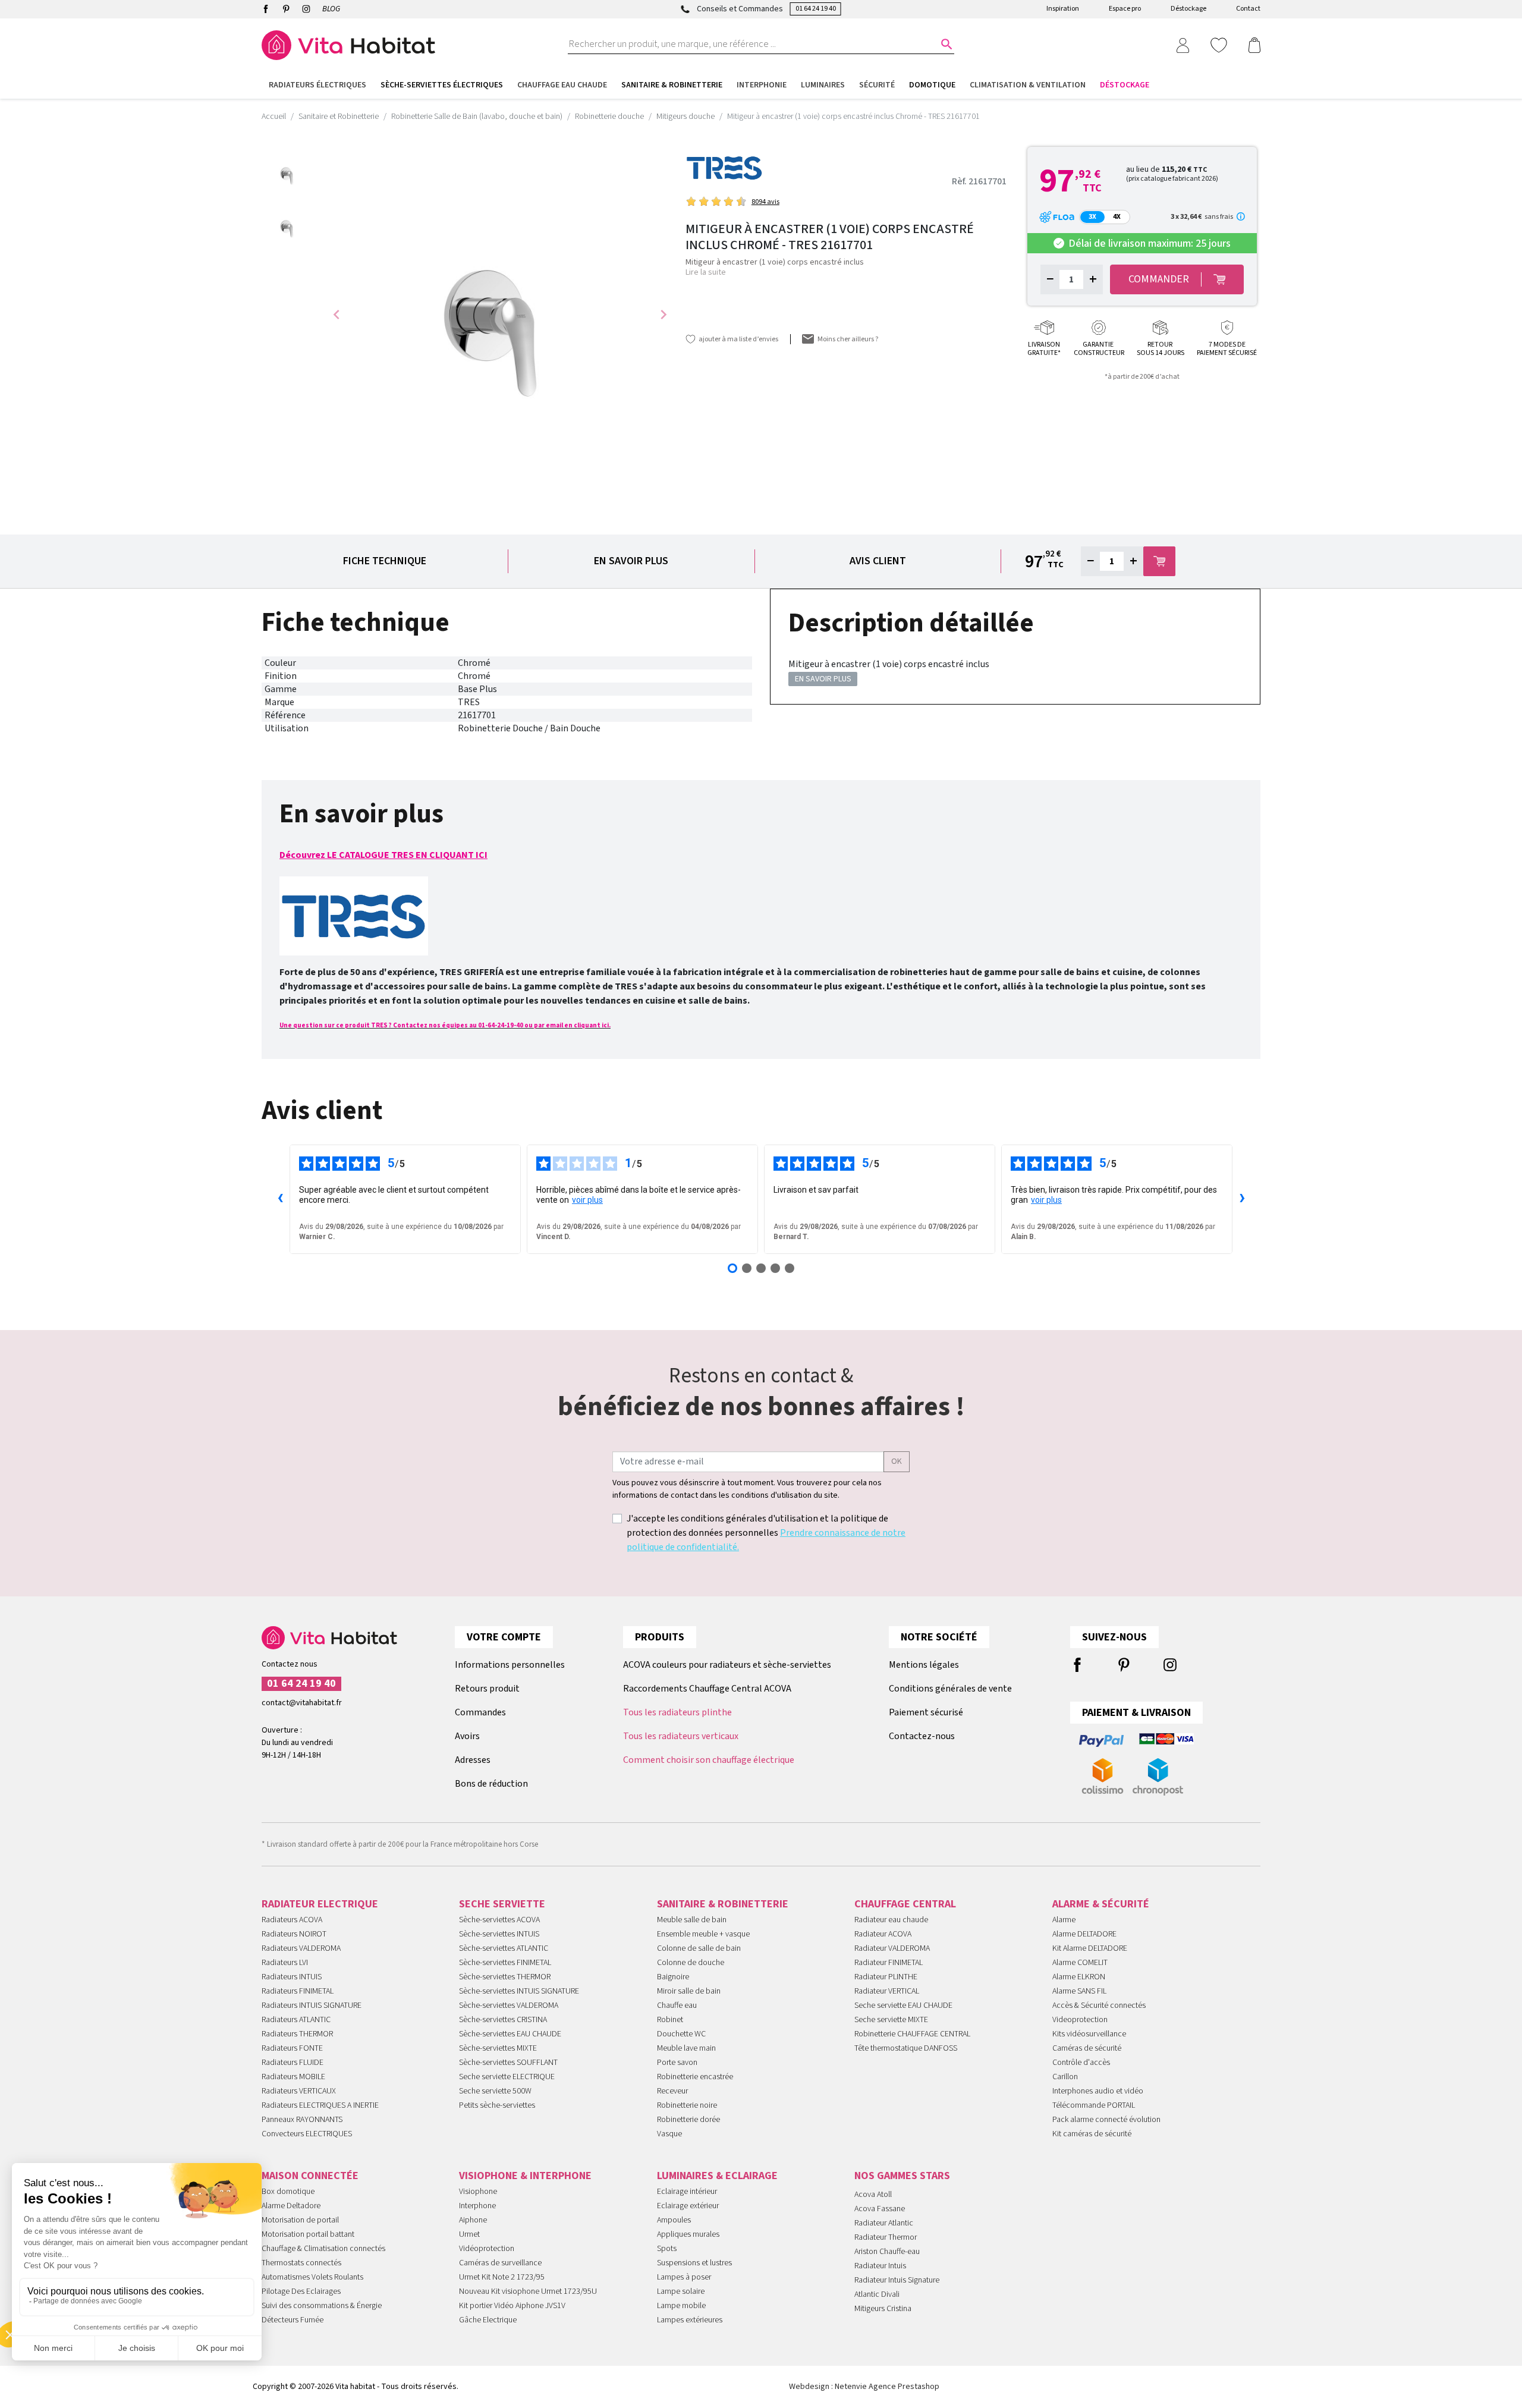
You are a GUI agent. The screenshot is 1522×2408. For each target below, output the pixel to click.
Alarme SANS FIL (1079, 1991)
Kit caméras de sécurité (1092, 2134)
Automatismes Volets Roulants (312, 2277)
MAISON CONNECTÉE (310, 2176)
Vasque (669, 2134)
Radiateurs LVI (285, 1963)
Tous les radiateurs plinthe (677, 1712)
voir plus (587, 1200)
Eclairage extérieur (688, 2206)
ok (897, 1461)
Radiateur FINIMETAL (889, 1963)
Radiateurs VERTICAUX (299, 2091)
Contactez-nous (922, 1736)
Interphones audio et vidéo (1098, 2091)
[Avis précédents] (280, 1199)
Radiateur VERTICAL (887, 1991)
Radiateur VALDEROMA (892, 1948)
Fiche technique (385, 561)
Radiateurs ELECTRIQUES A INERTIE (320, 2105)
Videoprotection (1080, 2020)
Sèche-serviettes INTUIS (499, 1934)
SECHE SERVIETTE (502, 1904)
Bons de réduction (491, 1784)
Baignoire (673, 1977)
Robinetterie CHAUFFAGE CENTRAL (912, 2034)
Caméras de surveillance (500, 2263)
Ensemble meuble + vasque (703, 1934)
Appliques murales (688, 2234)
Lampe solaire (681, 2291)
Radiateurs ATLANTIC (296, 2020)
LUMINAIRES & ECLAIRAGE (717, 2176)
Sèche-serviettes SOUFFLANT (508, 2063)
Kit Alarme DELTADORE (1090, 1948)
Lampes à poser (684, 2277)
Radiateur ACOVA (883, 1934)
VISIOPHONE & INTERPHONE (525, 2176)
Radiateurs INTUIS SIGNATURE (312, 2005)
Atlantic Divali (877, 2294)
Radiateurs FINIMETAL (298, 1991)
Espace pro (1125, 9)
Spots (667, 2249)
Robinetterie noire (687, 2105)
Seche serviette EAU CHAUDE (903, 2005)
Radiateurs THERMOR (297, 2034)
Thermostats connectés (301, 2263)
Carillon (1065, 2077)
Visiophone (478, 2192)
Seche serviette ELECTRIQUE (507, 2077)
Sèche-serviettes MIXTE (498, 2048)
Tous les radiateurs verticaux (681, 1736)
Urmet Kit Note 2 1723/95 (502, 2277)
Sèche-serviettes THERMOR (505, 1977)
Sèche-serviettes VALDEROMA (509, 2005)
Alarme (1064, 1920)
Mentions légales (924, 1665)
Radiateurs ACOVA (292, 1920)
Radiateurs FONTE (292, 2048)
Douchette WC (681, 2034)
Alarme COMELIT (1080, 1963)
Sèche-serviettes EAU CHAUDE (510, 2034)
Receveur (672, 2091)
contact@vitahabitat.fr (302, 1703)
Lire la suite (706, 272)
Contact (1248, 9)
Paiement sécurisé (926, 1712)
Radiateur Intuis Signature (897, 2280)
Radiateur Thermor (886, 2237)
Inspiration (1063, 9)
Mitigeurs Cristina (883, 2309)
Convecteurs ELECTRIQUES (307, 2134)
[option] (288, 173)
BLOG (331, 9)
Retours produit (487, 1689)
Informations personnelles (510, 1665)
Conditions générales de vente (950, 1689)
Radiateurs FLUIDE (293, 2063)
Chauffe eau (677, 2005)
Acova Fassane (880, 2209)
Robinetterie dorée (688, 2120)
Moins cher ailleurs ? (848, 339)
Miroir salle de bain (689, 1991)
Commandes (480, 1712)
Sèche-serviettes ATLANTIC (504, 1948)
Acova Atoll (873, 2195)
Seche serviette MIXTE (891, 2020)
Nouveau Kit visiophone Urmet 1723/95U (528, 2291)
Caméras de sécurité (1087, 2048)
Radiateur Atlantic (884, 2223)
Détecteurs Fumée (293, 2320)
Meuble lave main (686, 2048)
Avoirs (467, 1736)
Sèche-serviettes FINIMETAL (505, 1963)
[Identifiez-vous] (1183, 45)
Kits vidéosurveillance (1089, 2034)
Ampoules (674, 2220)
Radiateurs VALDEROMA (301, 1948)
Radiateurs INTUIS (292, 1977)
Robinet (670, 2020)
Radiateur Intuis (880, 2266)
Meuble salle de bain (692, 1920)
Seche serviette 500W (495, 2091)
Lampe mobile (681, 2306)
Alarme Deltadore (291, 2206)
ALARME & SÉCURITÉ (1101, 1904)
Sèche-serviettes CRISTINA (503, 2020)
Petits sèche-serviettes (497, 2105)
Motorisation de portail (300, 2220)
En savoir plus (631, 561)
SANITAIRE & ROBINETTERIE (723, 1904)
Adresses (473, 1760)
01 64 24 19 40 (816, 9)
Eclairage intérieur (687, 2192)
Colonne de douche (691, 1963)
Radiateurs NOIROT (294, 1934)
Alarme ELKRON (1079, 1977)
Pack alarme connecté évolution (1106, 2120)
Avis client (878, 561)
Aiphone (473, 2220)
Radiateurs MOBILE (293, 2077)
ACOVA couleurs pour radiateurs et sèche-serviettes (727, 1665)
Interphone (477, 2206)
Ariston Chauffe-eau (887, 2252)
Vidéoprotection (487, 2249)
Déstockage (1188, 9)
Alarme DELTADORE (1084, 1934)
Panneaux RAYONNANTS (302, 2120)
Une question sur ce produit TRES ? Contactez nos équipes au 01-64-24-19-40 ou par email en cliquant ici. (445, 1025)
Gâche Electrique (488, 2320)
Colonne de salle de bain (699, 1948)
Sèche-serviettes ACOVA (499, 1920)
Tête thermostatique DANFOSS (906, 2048)
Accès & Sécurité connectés (1099, 2005)
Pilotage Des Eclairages (301, 2291)
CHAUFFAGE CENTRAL (905, 1904)
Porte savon (677, 2063)
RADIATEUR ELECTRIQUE (320, 1904)
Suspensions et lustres (694, 2263)
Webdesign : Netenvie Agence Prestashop (864, 2387)
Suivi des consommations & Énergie (322, 2306)
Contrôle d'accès (1081, 2063)
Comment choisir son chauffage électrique (709, 1760)
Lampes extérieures (690, 2320)
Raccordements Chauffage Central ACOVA (707, 1689)
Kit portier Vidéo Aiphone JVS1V (512, 2306)
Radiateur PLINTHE (886, 1977)
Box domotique (288, 2192)
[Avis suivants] (1242, 1199)
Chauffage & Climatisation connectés (323, 2249)
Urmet (469, 2234)
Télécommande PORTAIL (1094, 2105)
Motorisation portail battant (308, 2234)
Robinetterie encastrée (695, 2077)
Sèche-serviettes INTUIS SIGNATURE (519, 1991)
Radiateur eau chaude (891, 1920)
